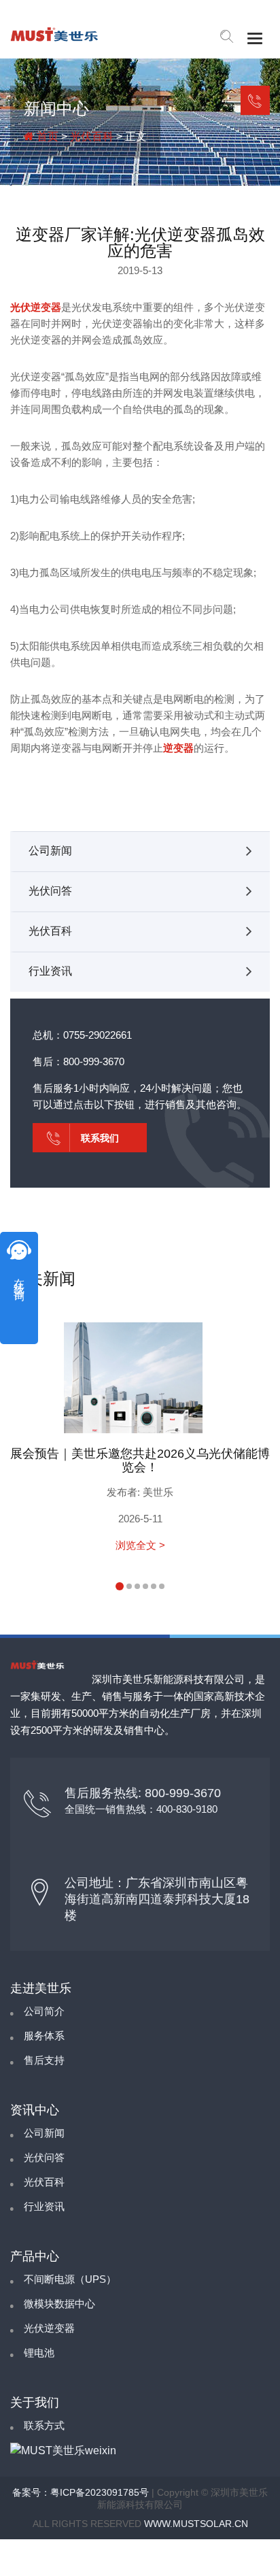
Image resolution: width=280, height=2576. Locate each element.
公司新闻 (50, 851)
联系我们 (255, 100)
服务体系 (44, 2036)
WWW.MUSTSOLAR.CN (196, 2524)
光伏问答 (50, 891)
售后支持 (44, 2060)
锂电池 (39, 2353)
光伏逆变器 (36, 307)
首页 (46, 136)
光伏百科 (92, 136)
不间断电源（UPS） (70, 2279)
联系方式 (44, 2425)
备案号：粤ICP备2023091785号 (81, 2492)
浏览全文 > (140, 1545)
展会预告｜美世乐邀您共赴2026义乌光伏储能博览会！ (140, 1460)
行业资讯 (50, 971)
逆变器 (178, 748)
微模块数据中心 (59, 2304)
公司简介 (44, 2011)
